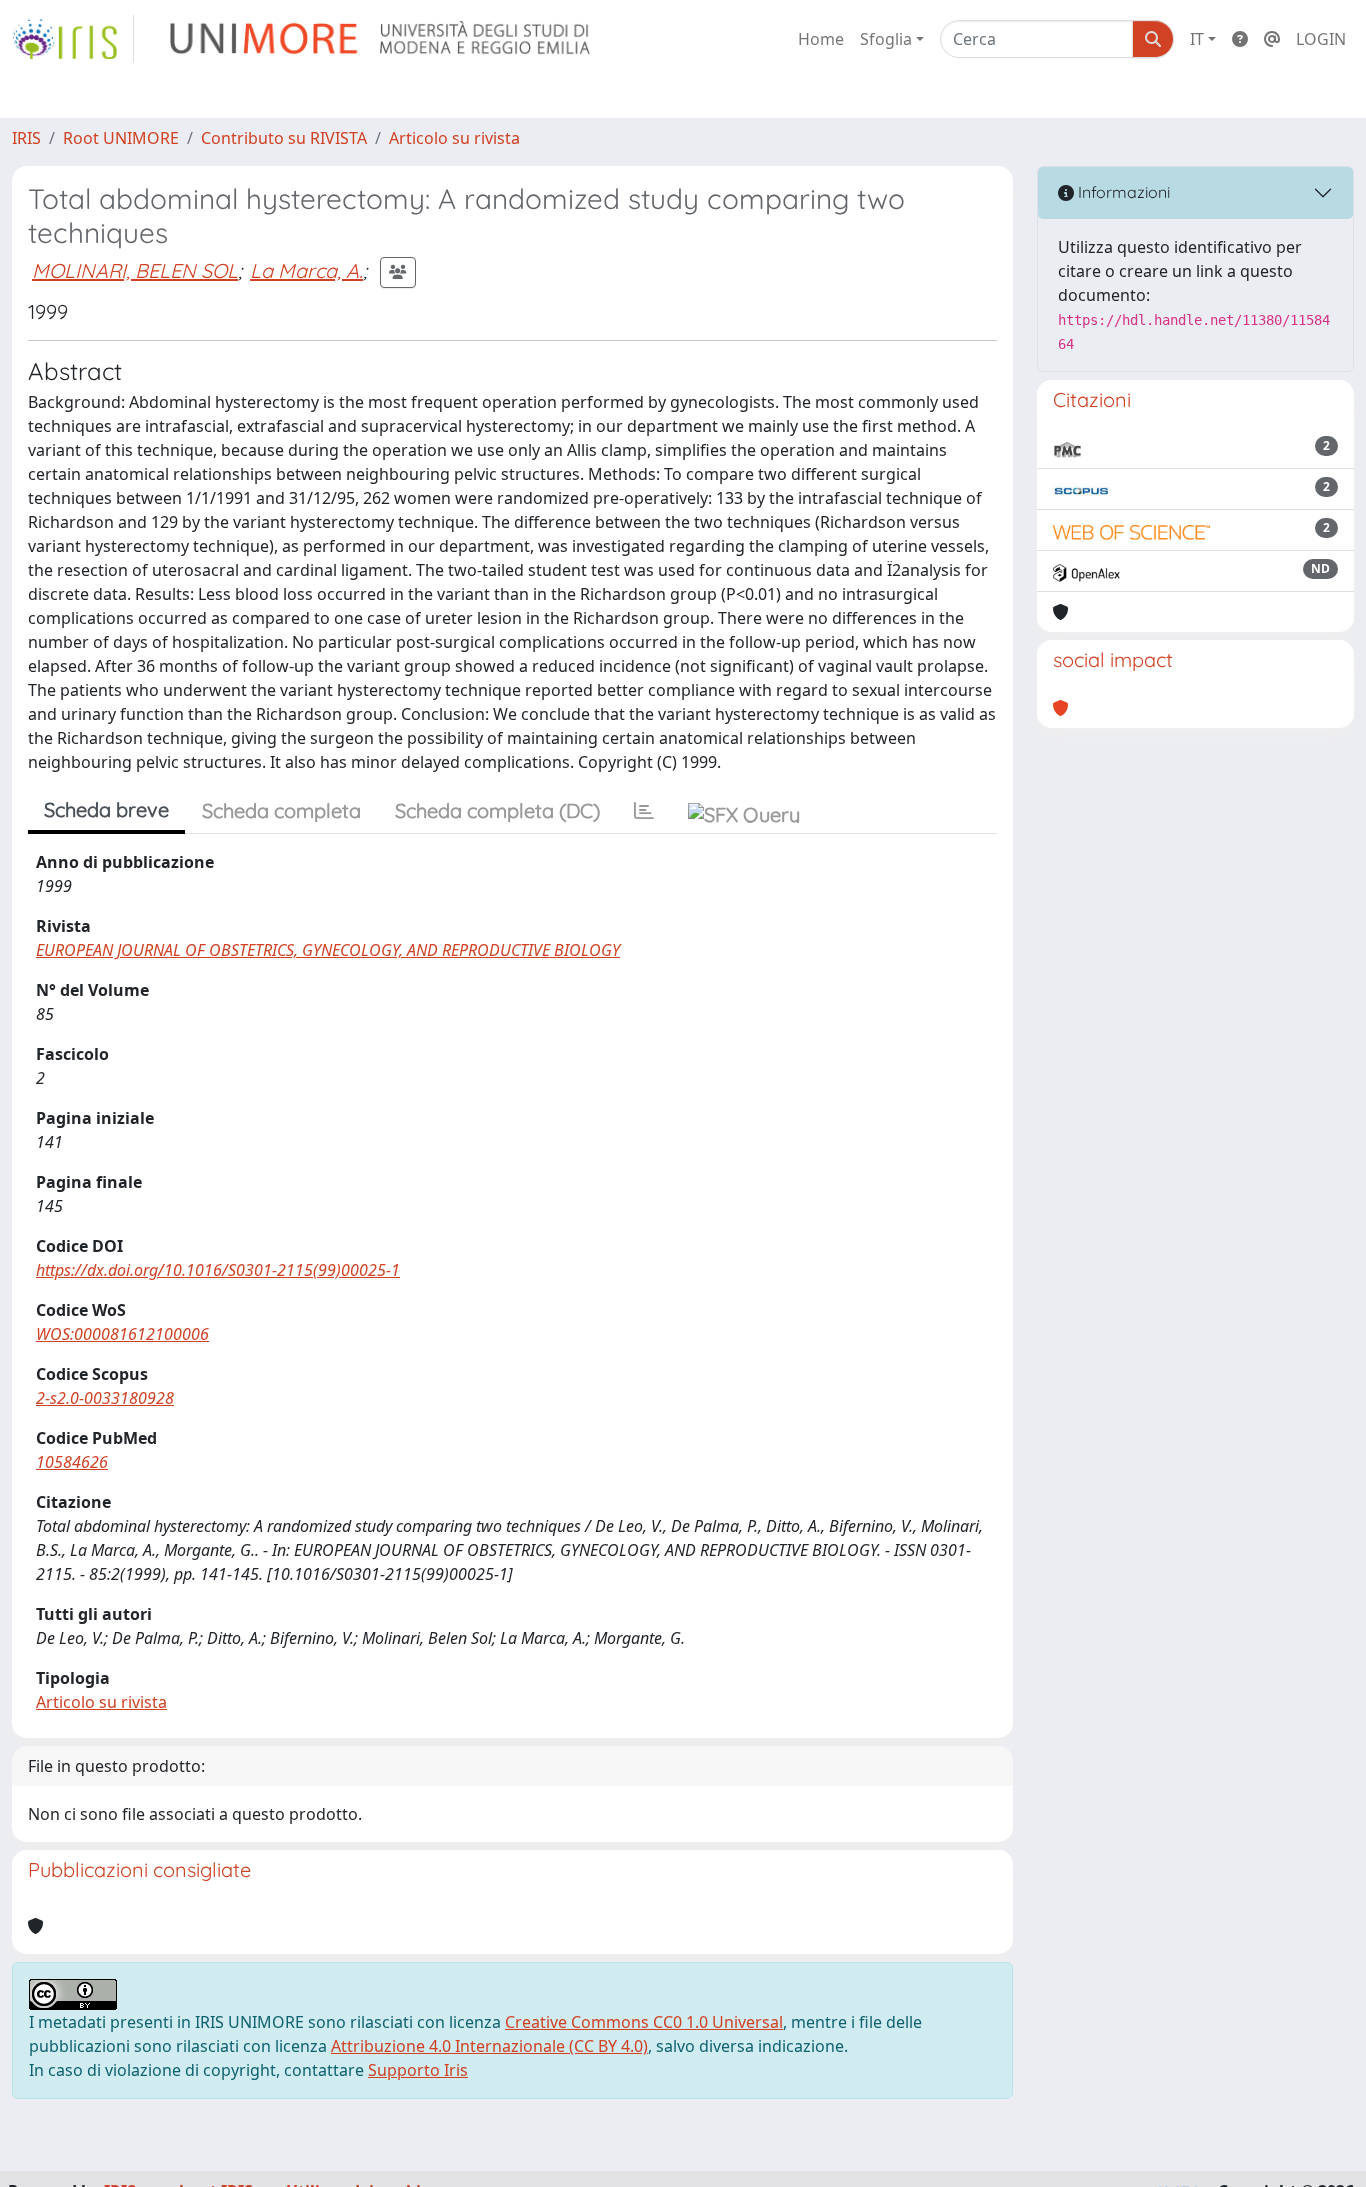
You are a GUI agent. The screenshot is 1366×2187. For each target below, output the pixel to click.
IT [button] (1197, 39)
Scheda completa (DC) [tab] (497, 810)
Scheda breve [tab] (106, 809)
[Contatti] (1272, 39)
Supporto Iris (418, 2070)
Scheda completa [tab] (281, 810)
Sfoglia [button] (886, 39)
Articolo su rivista (454, 138)
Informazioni (1122, 192)
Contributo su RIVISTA (284, 138)
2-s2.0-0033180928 (105, 1398)
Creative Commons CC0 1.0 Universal (644, 2022)
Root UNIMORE (121, 138)
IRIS (26, 138)
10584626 (72, 1462)
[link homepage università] (381, 39)
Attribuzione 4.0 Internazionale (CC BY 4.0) (489, 2046)
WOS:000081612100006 (122, 1334)
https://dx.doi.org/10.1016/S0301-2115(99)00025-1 (218, 1270)
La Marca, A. (306, 270)
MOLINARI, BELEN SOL (135, 270)
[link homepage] (73, 39)
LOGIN (1321, 39)
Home (821, 39)
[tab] (644, 811)
